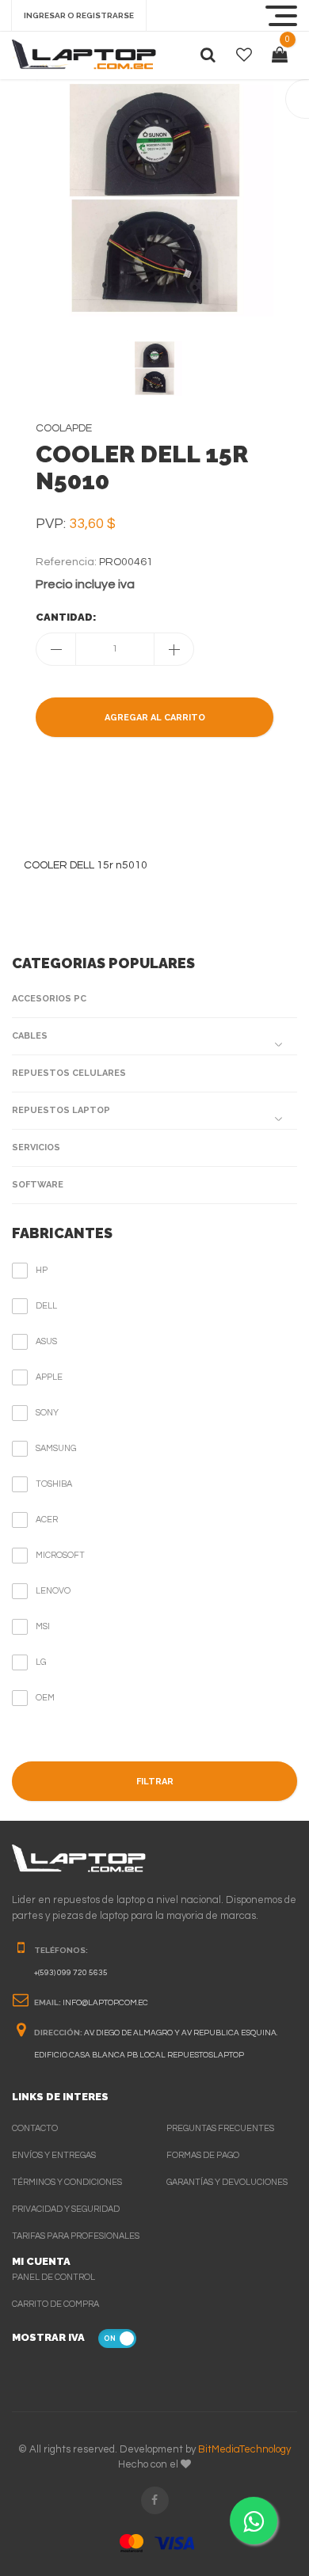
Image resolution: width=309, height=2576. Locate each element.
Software (38, 1185)
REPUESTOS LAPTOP (61, 1110)
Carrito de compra (55, 2304)
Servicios (36, 1147)
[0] (280, 55)
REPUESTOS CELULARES (69, 1073)
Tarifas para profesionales (76, 2236)
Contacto (35, 2128)
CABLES (30, 1036)
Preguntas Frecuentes (220, 2128)
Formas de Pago (203, 2155)
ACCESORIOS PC (49, 999)
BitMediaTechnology (244, 2449)
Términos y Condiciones (67, 2182)
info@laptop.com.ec (105, 2003)
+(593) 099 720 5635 (71, 1973)
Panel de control (53, 2277)
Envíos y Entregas (54, 2155)
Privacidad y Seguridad (66, 2209)
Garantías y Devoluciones (227, 2182)
